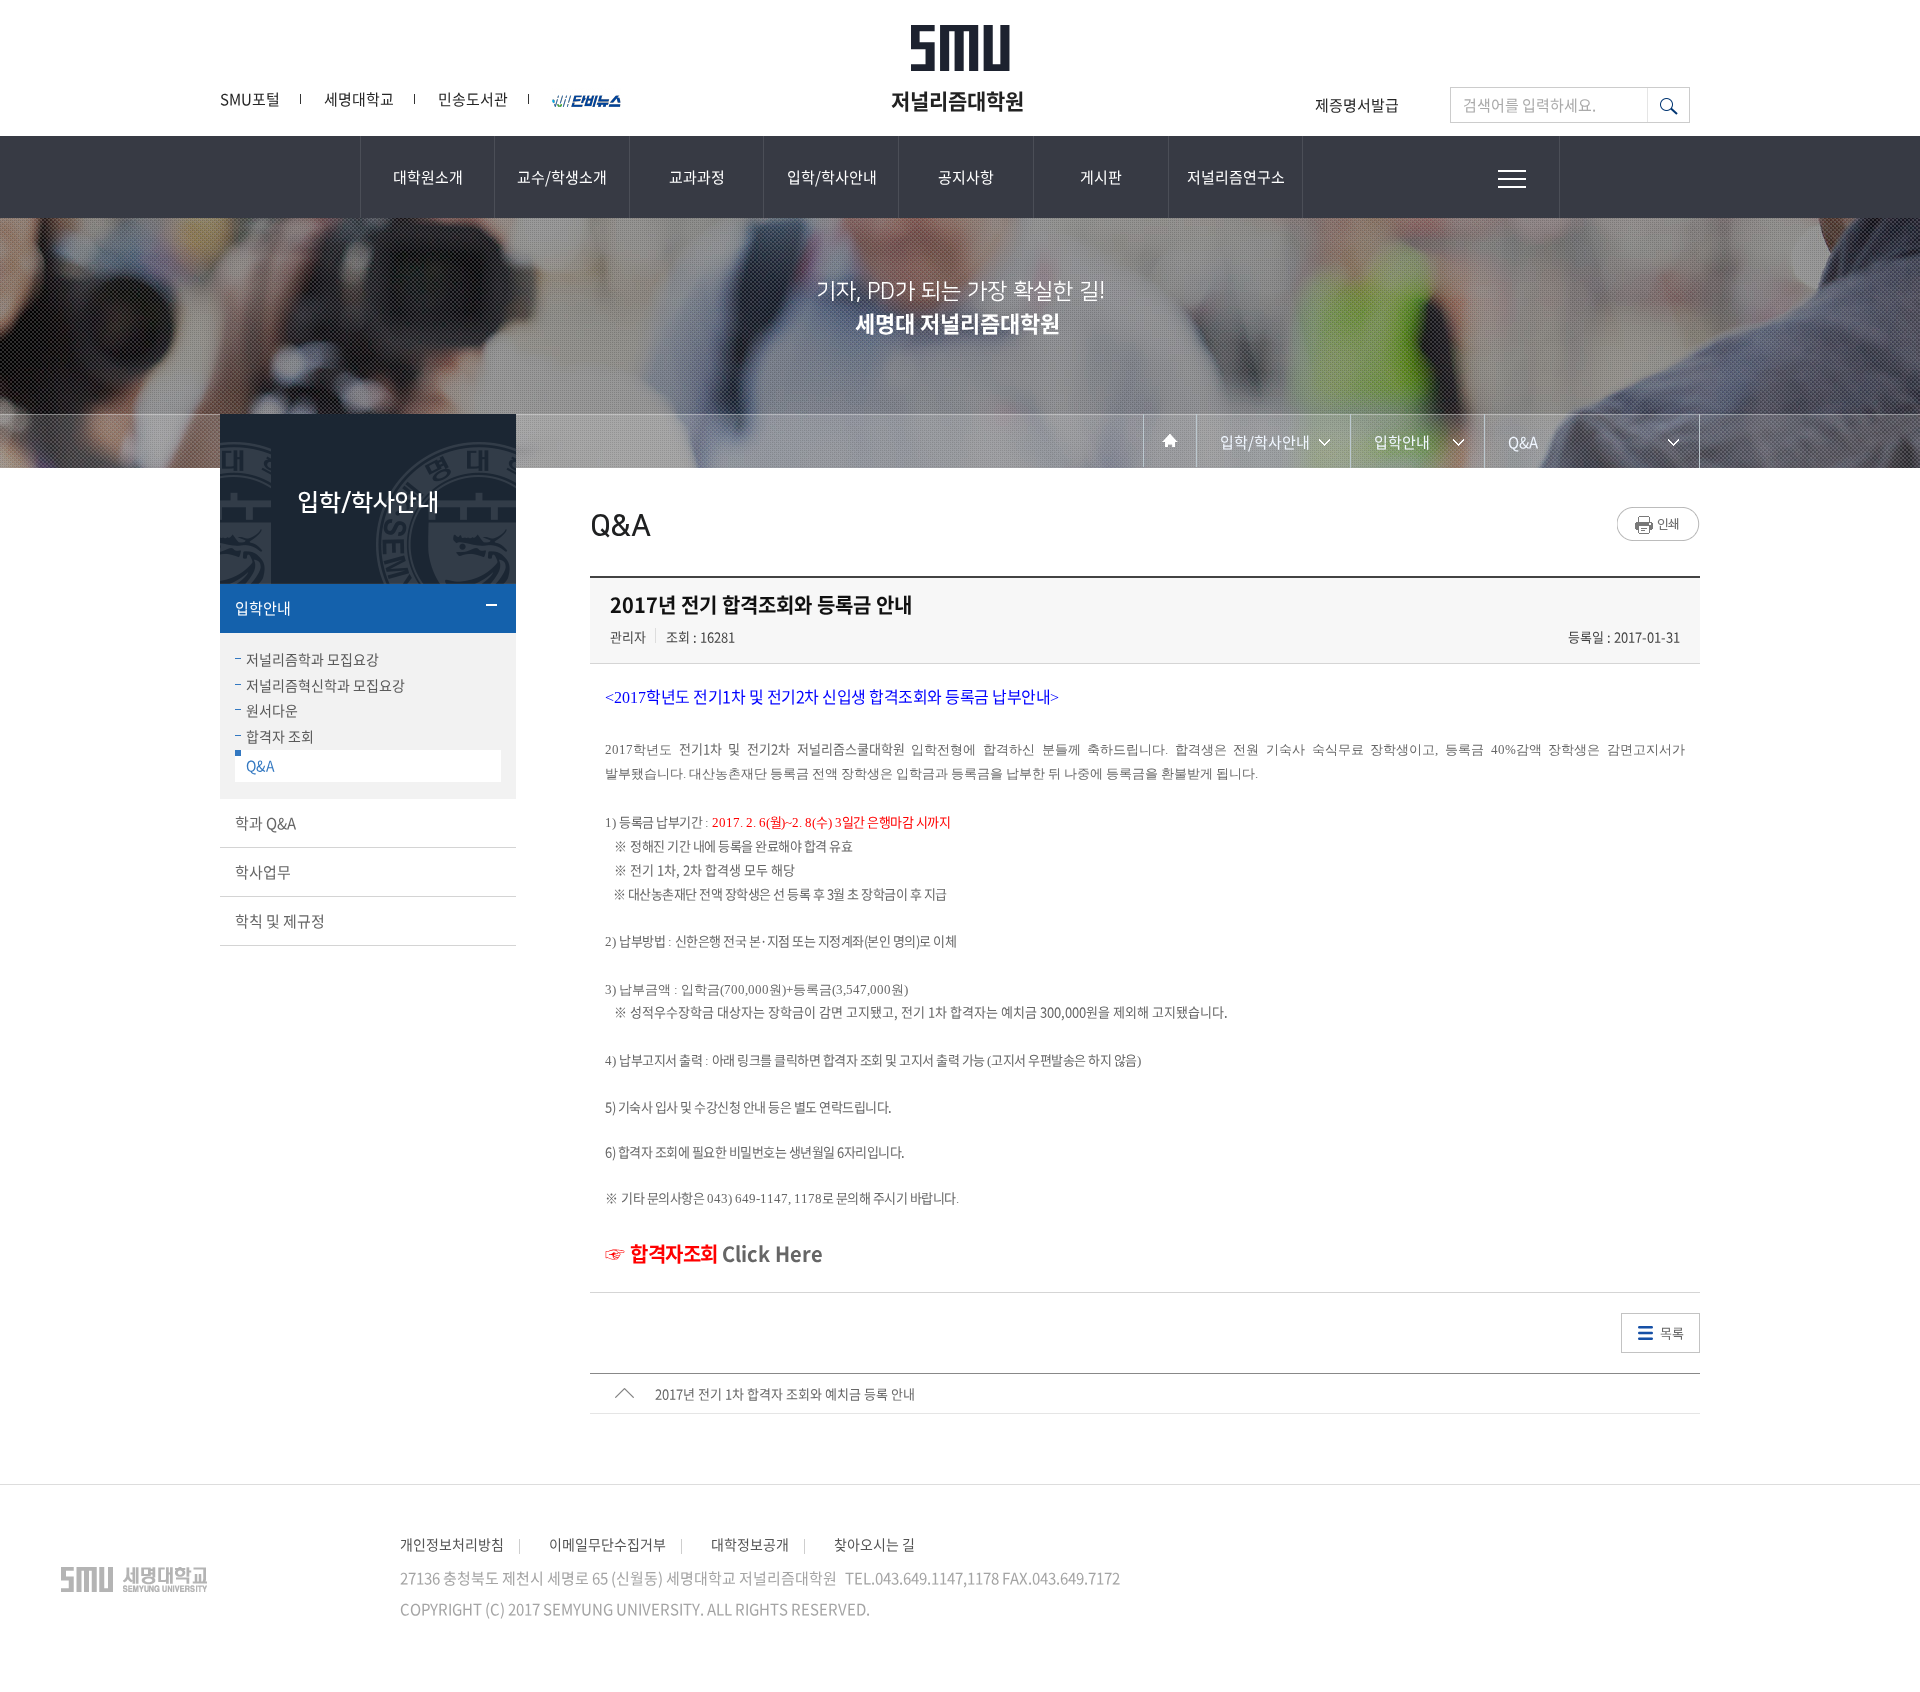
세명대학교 (359, 99)
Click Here (772, 1253)
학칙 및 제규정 (280, 921)
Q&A (260, 765)
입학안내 (263, 608)
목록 (1672, 1332)
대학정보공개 (750, 1544)
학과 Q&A (265, 823)
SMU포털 (250, 99)
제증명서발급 (1357, 105)
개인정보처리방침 (452, 1544)
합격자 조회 (280, 736)
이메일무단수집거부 (607, 1544)
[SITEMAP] (1512, 177)
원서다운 (272, 710)
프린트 (1658, 524)
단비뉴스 (588, 99)
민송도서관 (473, 99)
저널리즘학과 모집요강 (312, 659)
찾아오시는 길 (874, 1544)
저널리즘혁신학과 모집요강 (325, 685)
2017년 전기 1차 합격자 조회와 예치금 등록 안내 (785, 1393)
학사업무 (263, 872)
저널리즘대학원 (960, 100)
